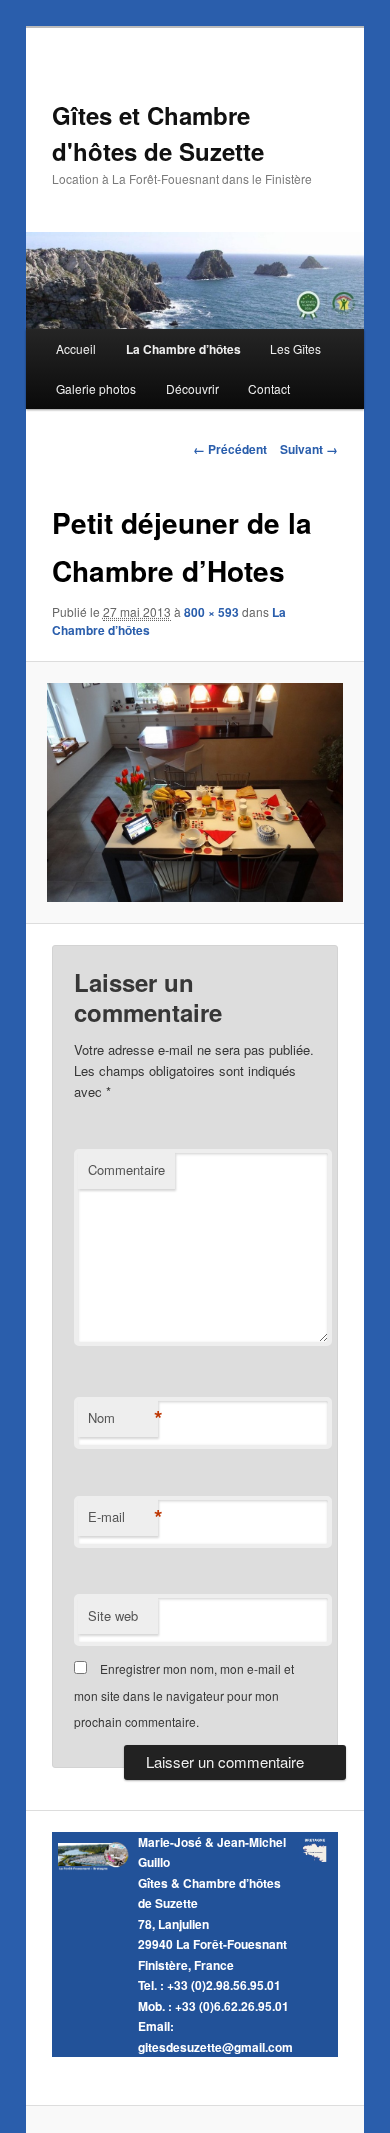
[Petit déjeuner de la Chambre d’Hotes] (194, 792)
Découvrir (192, 388)
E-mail (123, 1517)
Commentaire (126, 1169)
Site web (113, 1615)
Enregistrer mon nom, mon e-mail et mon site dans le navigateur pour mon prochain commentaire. (184, 1695)
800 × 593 (211, 612)
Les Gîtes (295, 348)
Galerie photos (96, 388)
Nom (123, 1418)
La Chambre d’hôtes (183, 349)
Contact (269, 388)
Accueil (76, 348)
